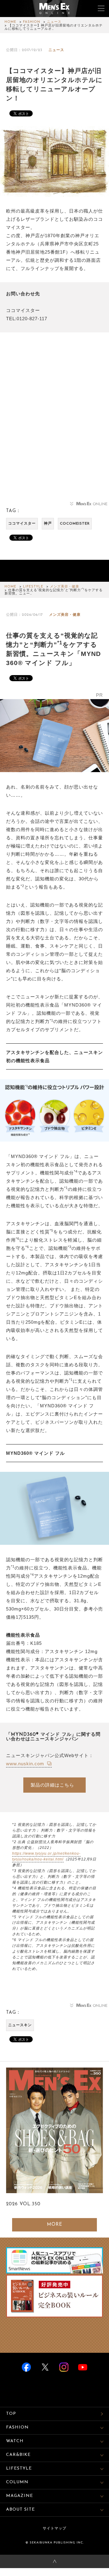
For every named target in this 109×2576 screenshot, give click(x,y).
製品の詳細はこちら (52, 1785)
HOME (10, 22)
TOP (11, 2414)
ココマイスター (22, 524)
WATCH (15, 2441)
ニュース (54, 22)
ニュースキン (20, 2025)
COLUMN (17, 2482)
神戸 (48, 524)
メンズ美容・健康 (64, 587)
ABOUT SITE (20, 2510)
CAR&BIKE (18, 2455)
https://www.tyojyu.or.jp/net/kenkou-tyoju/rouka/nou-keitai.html (46, 1856)
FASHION (32, 22)
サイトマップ (54, 2529)
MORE (55, 2225)
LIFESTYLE (33, 587)
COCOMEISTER (75, 524)
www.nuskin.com (26, 1764)
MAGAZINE (20, 2496)
